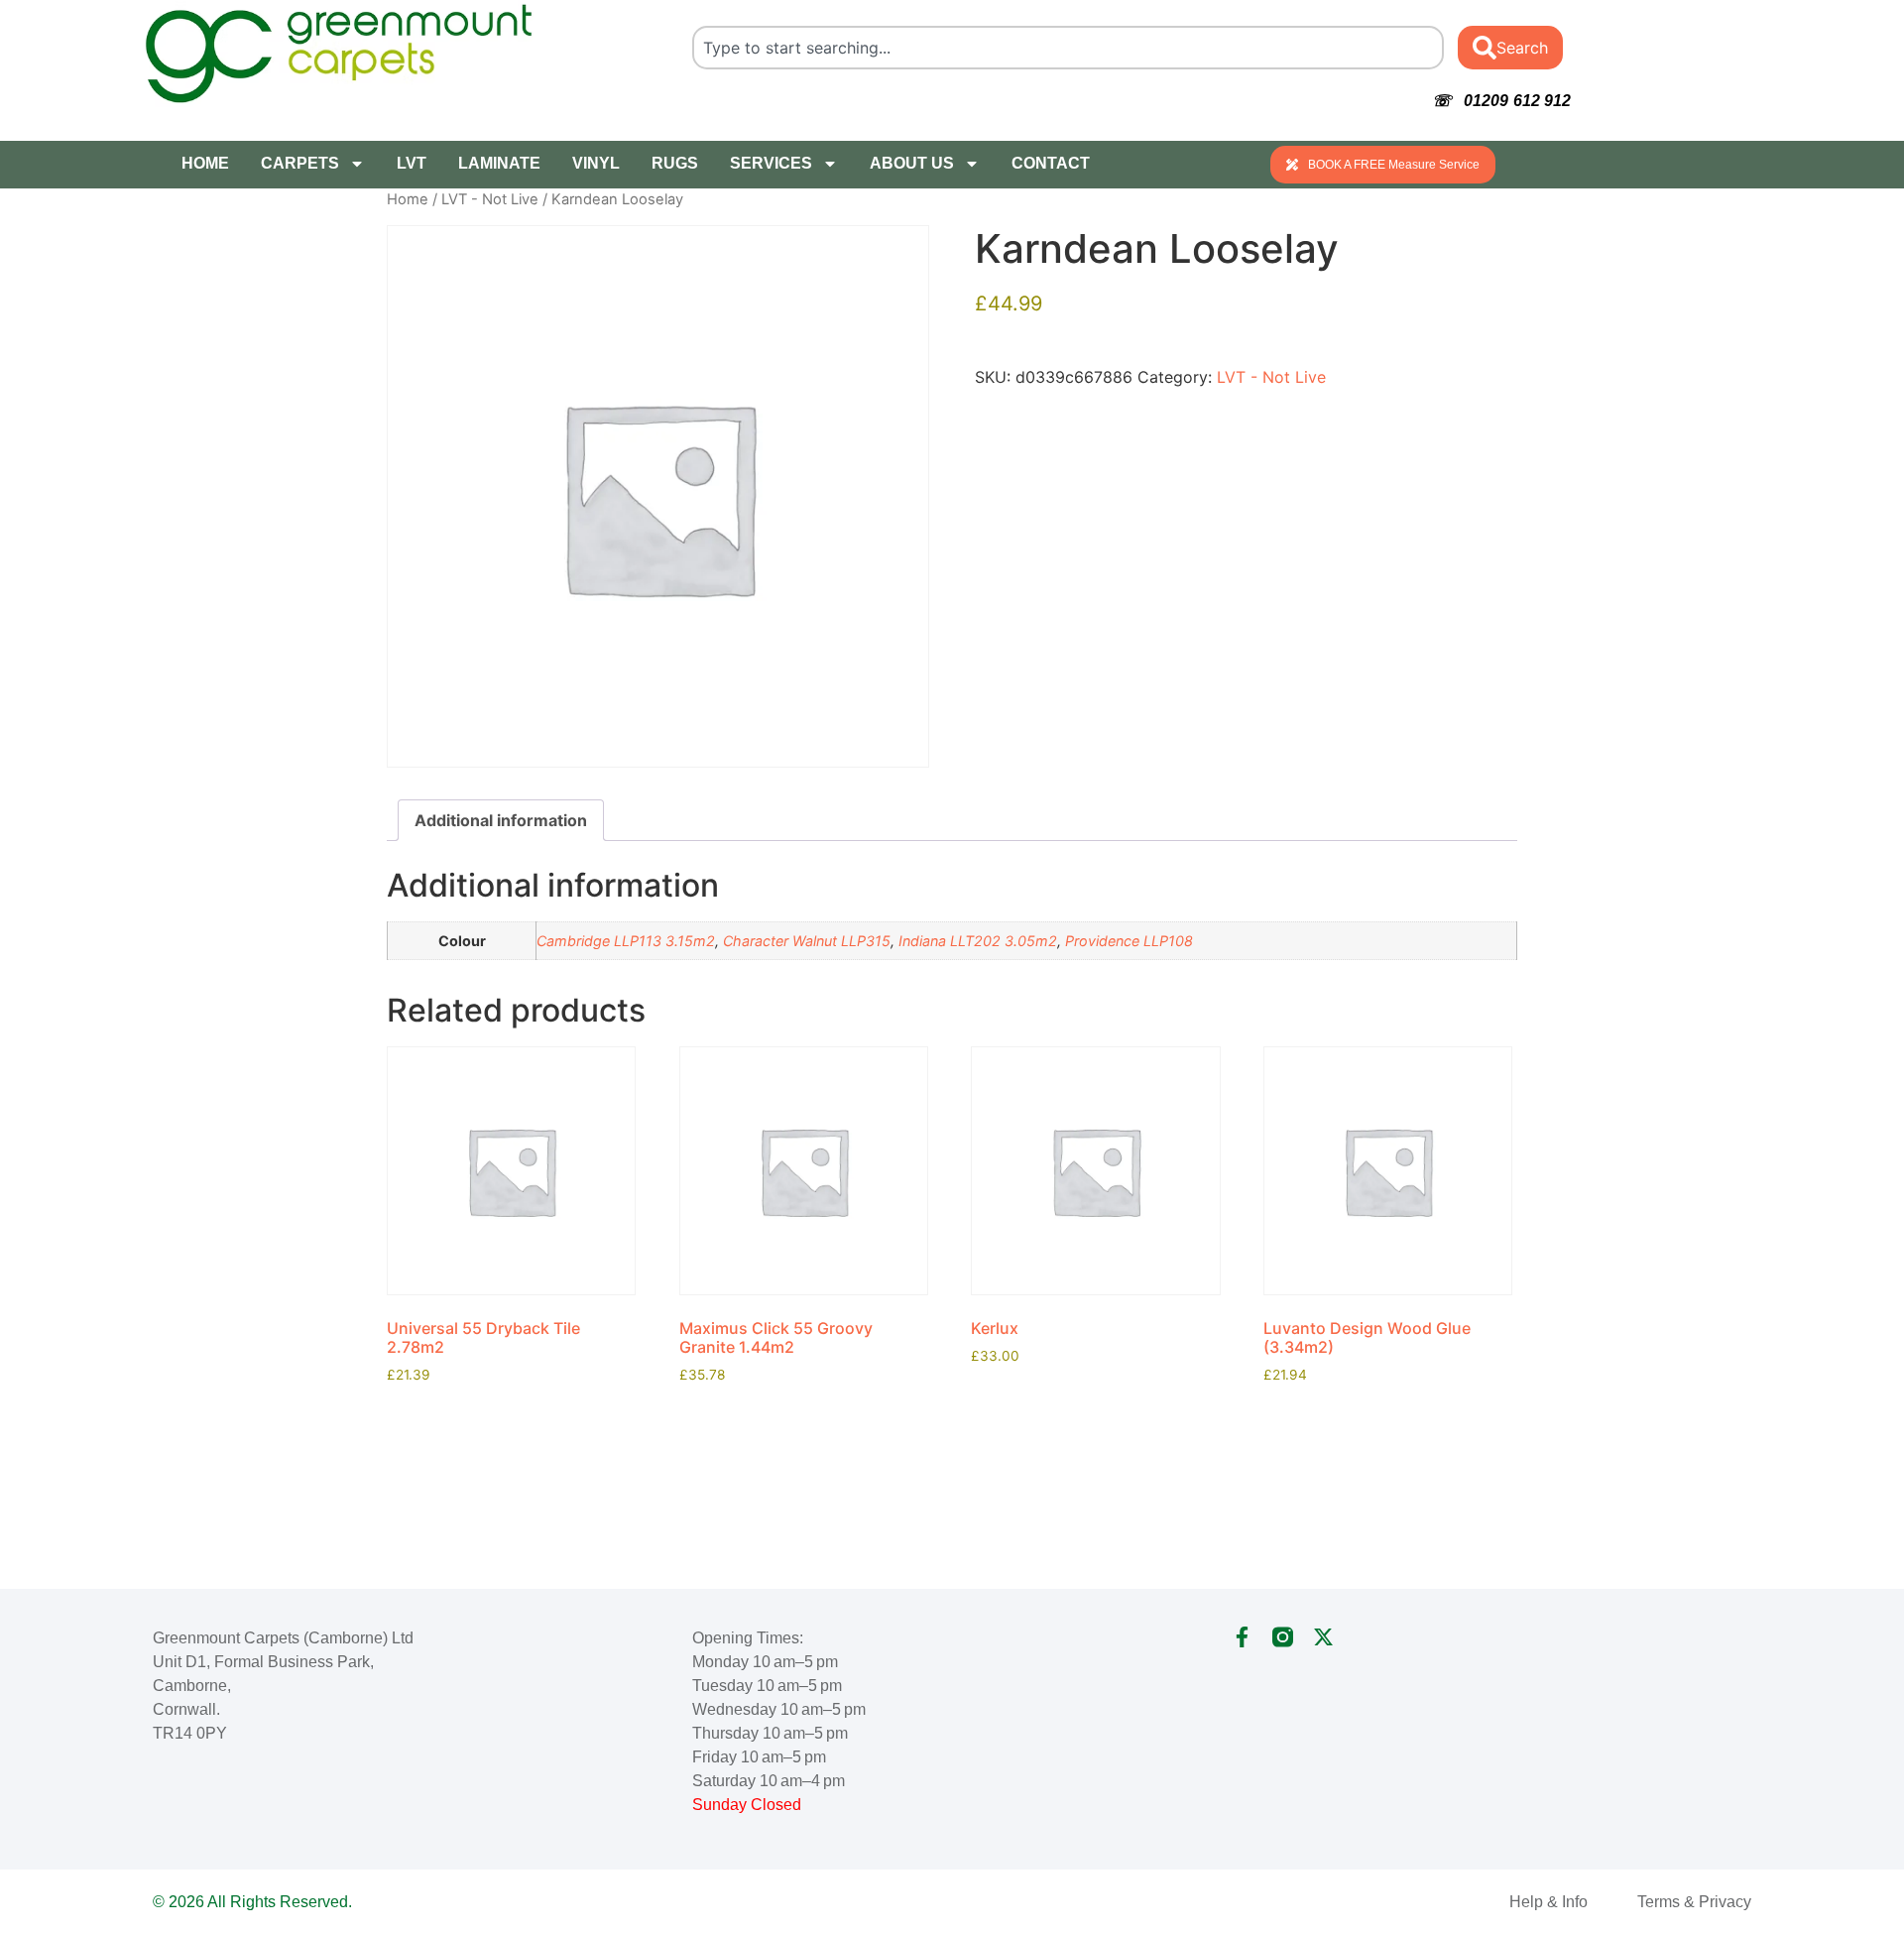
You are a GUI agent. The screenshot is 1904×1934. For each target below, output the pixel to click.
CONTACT (1051, 163)
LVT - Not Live (490, 199)
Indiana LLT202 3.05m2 (978, 941)
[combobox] (1069, 48)
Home (408, 199)
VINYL (596, 163)
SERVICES (771, 163)
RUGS (675, 163)
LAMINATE (499, 163)
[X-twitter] (1323, 1637)
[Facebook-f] (1242, 1637)
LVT (412, 163)
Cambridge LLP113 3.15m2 (626, 941)
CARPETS (300, 163)
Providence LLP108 (1129, 941)
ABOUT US (912, 163)
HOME (205, 163)
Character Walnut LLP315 (807, 941)
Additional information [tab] (501, 820)
